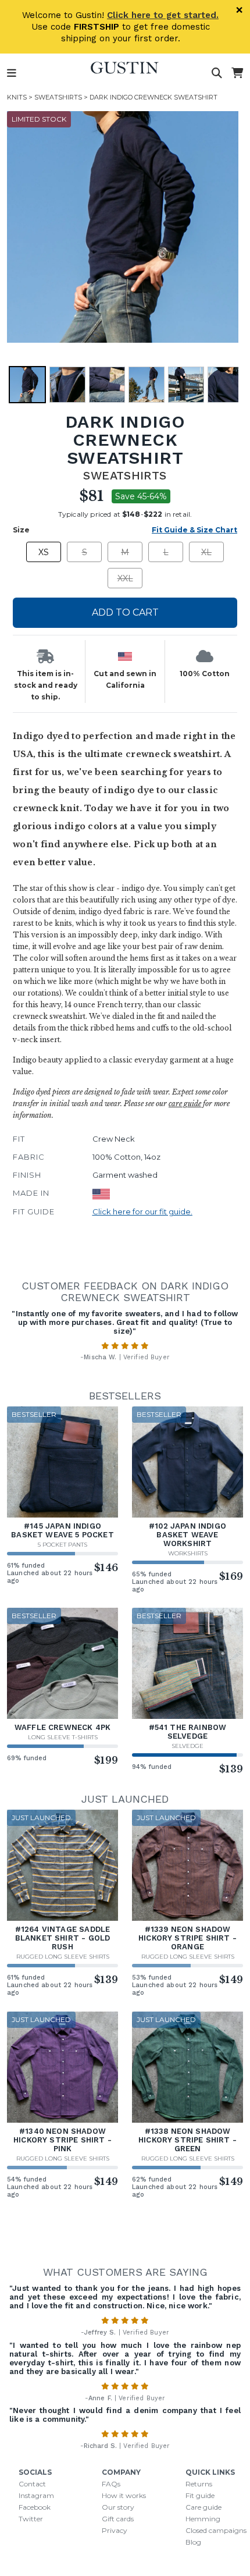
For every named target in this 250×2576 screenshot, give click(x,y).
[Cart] (237, 73)
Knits (17, 97)
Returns (199, 2484)
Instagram (36, 2495)
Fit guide (200, 2495)
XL (206, 552)
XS (44, 552)
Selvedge (187, 1746)
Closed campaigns (216, 2530)
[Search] (217, 73)
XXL (125, 578)
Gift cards (118, 2519)
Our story (118, 2507)
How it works (124, 2495)
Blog (193, 2542)
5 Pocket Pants (63, 1545)
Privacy (115, 2530)
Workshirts (188, 1553)
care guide (185, 1104)
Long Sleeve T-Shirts (63, 1737)
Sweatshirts (58, 97)
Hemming (203, 2519)
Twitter (31, 2519)
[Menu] (12, 73)
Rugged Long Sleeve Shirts (63, 1957)
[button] (123, 227)
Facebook (35, 2507)
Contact (32, 2484)
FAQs (111, 2484)
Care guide (203, 2507)
